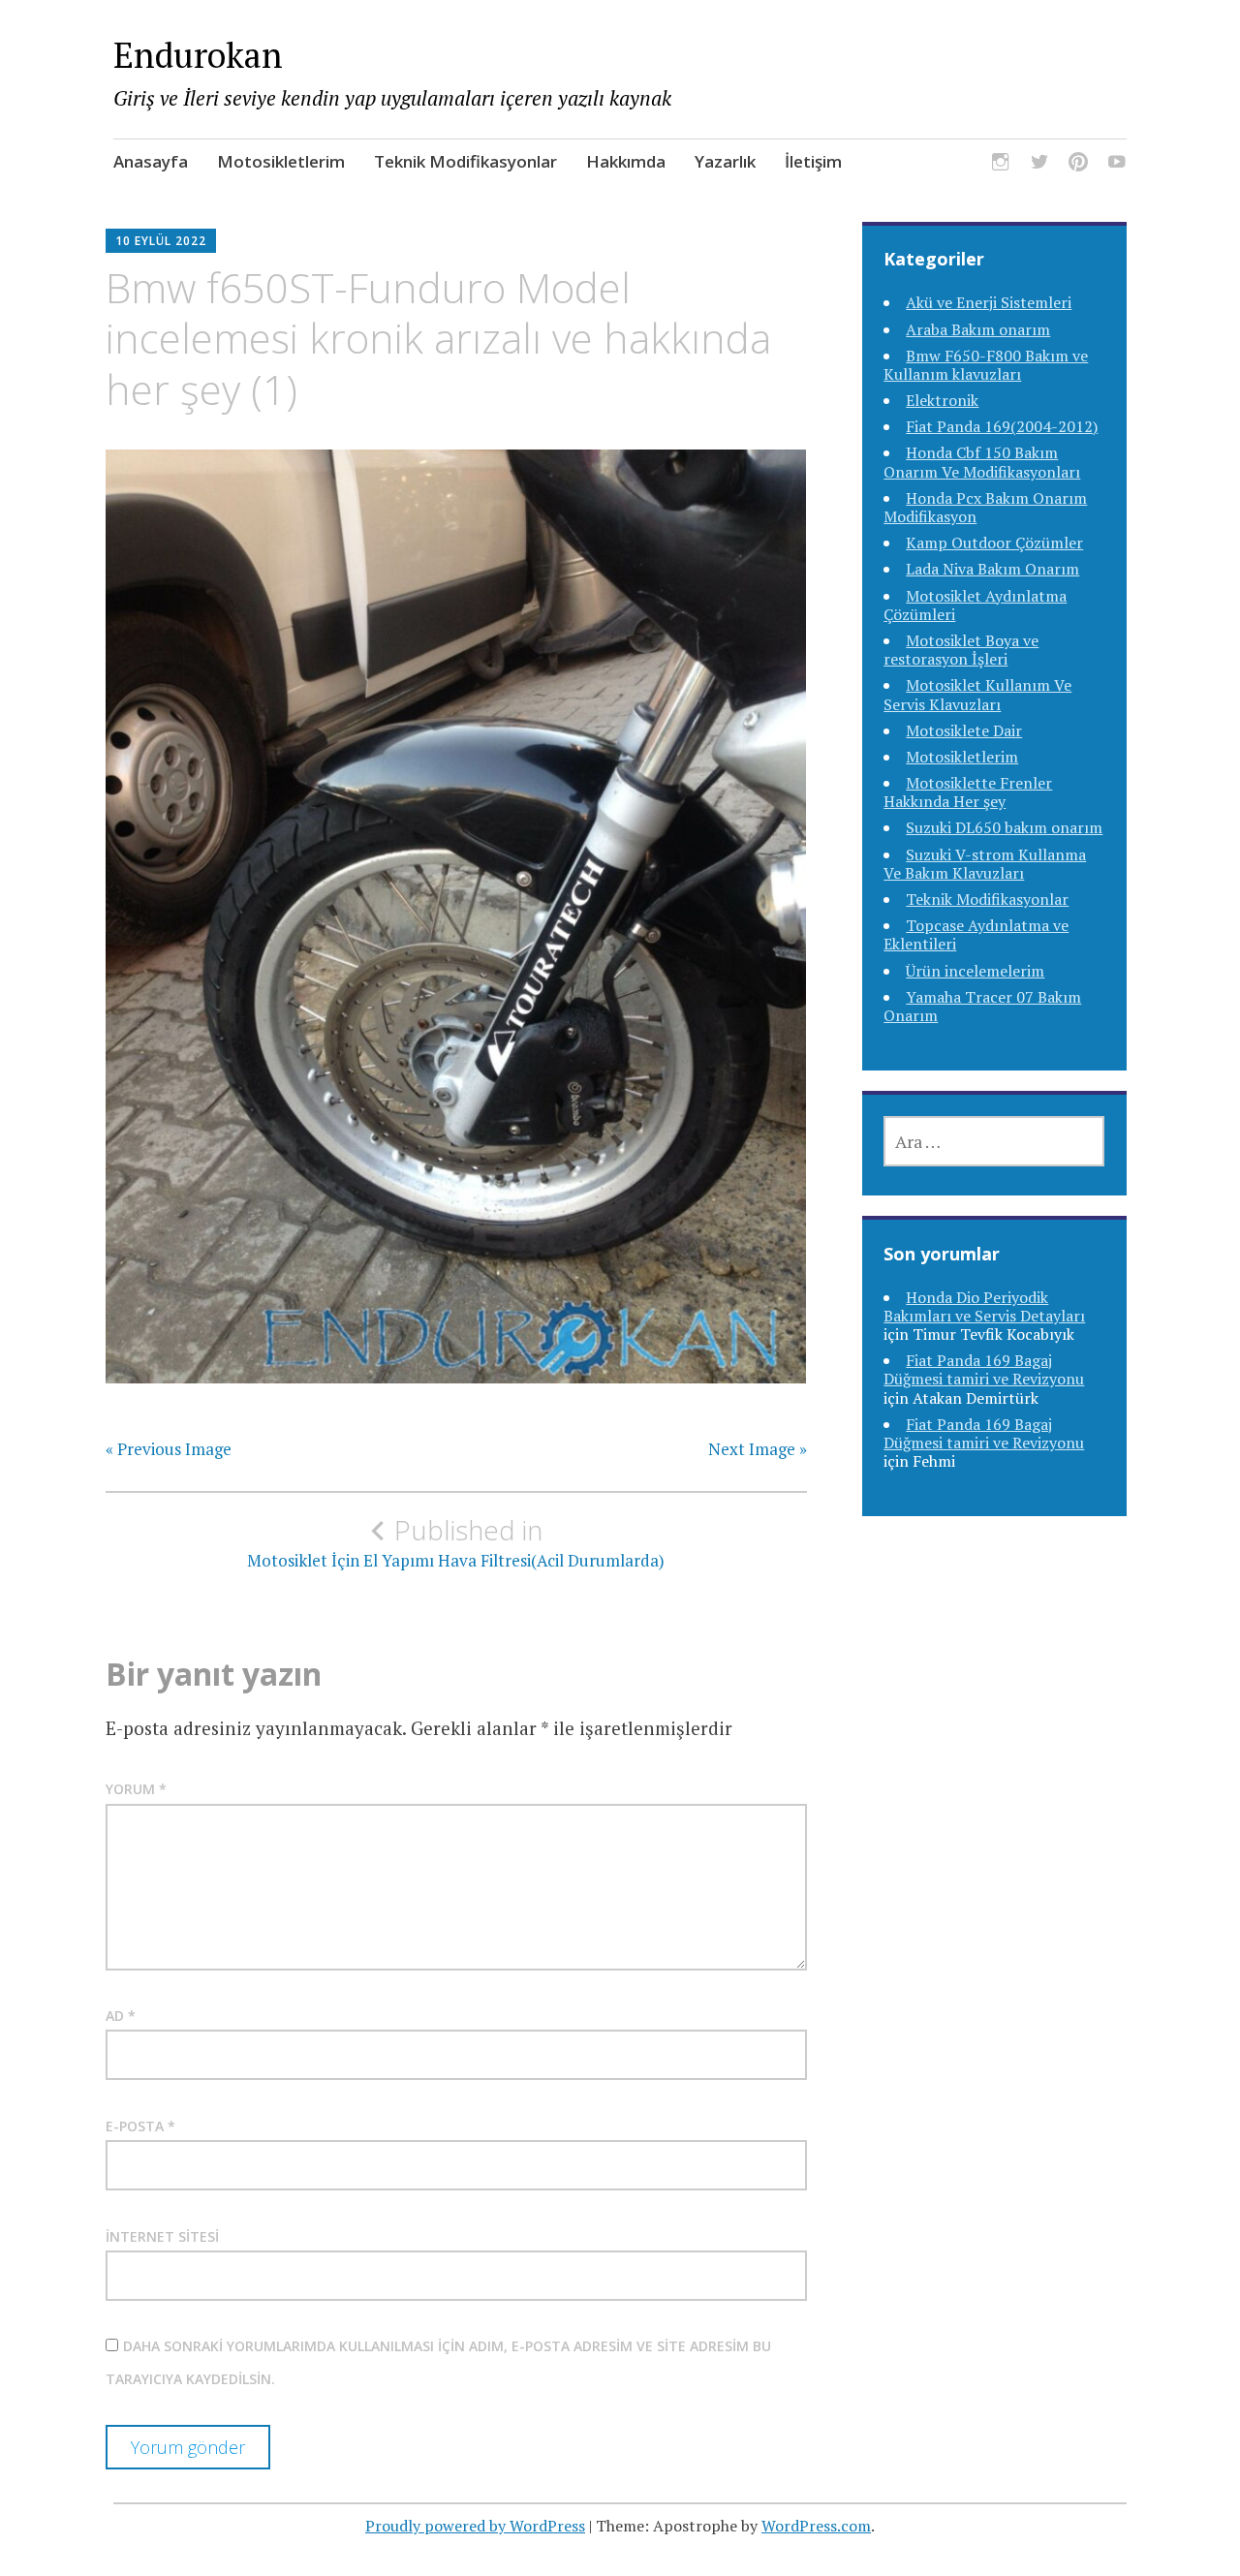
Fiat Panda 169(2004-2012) (1002, 426)
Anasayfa (151, 161)
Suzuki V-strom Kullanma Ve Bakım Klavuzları (985, 864)
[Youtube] (1117, 164)
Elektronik (942, 400)
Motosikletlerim (281, 161)
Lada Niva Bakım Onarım (992, 569)
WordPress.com (816, 2526)
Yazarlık (725, 161)
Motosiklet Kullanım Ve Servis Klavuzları (977, 694)
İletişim (813, 161)
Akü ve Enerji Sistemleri (989, 302)
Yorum (136, 1789)
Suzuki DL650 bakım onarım (1004, 827)
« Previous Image (169, 1449)
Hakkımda (626, 161)
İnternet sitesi (162, 2236)
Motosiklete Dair (964, 730)
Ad (121, 2016)
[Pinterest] (1078, 164)
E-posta (140, 2126)
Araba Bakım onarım (978, 329)
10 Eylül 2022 (161, 241)
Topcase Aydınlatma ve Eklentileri (976, 934)
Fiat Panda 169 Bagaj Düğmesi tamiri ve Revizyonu (984, 1369)
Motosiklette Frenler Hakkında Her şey (968, 792)
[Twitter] (1039, 164)
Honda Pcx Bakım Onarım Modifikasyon (985, 507)
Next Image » (758, 1449)
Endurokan (198, 55)
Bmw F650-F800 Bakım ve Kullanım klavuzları (986, 365)
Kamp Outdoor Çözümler (994, 543)
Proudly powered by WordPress (475, 2526)
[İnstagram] (1001, 164)
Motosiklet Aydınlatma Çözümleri (975, 605)
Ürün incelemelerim (975, 971)
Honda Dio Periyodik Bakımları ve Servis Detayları (984, 1306)
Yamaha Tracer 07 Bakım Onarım (982, 1006)
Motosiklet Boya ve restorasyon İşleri (961, 650)
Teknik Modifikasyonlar (465, 161)
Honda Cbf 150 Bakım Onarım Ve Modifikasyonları (982, 462)
